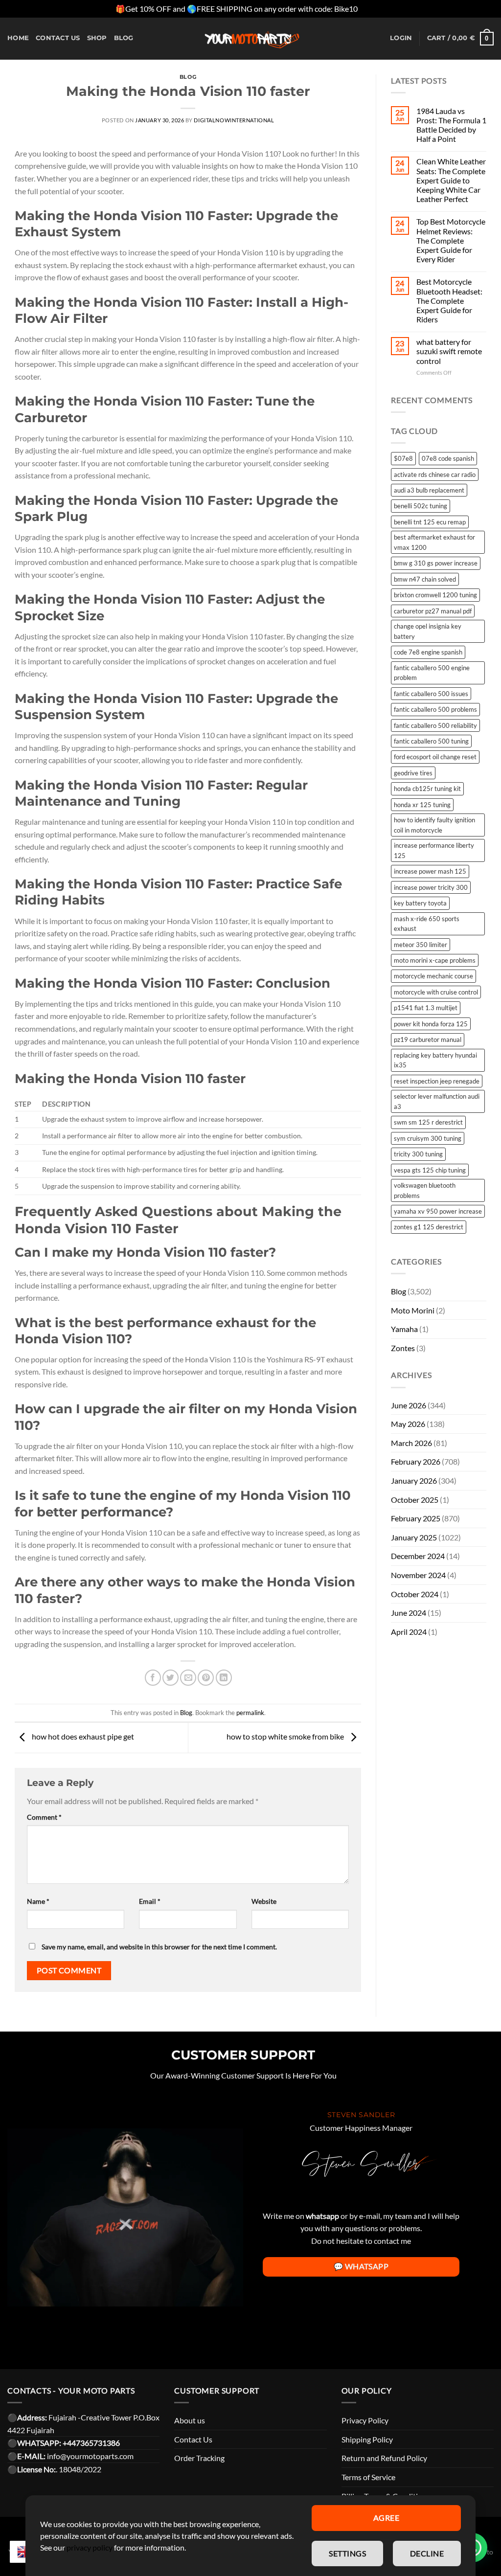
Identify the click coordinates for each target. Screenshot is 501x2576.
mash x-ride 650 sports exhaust (427, 924)
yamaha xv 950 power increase (438, 1211)
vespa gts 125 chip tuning (430, 1170)
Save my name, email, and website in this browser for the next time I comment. (159, 1947)
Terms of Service (368, 2477)
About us (190, 2420)
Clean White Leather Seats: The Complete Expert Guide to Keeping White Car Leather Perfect (451, 180)
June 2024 (409, 1613)
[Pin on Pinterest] (206, 1678)
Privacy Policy (365, 2420)
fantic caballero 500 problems (435, 709)
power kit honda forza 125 (431, 1024)
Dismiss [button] (372, 9)
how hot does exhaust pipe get (82, 1736)
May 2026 (408, 1424)
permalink (250, 1713)
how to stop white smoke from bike (286, 1736)
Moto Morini (413, 1310)
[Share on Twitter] (171, 1678)
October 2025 (415, 1500)
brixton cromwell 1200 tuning (435, 595)
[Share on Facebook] (153, 1678)
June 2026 (409, 1405)
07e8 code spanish (448, 458)
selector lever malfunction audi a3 (437, 1101)
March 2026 (411, 1443)
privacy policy (90, 2547)
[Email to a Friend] (188, 1678)
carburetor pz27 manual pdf (433, 611)
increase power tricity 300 (431, 887)
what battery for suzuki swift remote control (449, 351)
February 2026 (416, 1461)
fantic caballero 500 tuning (431, 741)
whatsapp (322, 2216)
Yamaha (404, 1329)
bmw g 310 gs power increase (436, 563)
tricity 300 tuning (418, 1154)
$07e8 (403, 458)
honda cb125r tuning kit (427, 789)
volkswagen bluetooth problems (425, 1190)
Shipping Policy (367, 2439)
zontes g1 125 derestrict (429, 1227)
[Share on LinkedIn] (224, 1678)
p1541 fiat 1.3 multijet (426, 1008)
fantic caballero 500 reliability (435, 725)
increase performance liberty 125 (434, 850)
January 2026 (414, 1480)
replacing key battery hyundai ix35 (435, 1060)
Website (264, 1901)
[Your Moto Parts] (250, 39)
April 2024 (409, 1632)
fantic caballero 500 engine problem (432, 673)
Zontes (403, 1348)
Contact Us (193, 2439)
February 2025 (416, 1518)
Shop (97, 38)
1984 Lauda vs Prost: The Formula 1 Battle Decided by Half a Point (451, 125)
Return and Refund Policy (384, 2458)
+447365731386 (91, 2443)
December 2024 (418, 1556)
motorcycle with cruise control (436, 992)
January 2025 (414, 1537)
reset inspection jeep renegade (437, 1081)
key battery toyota (420, 903)
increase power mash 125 (430, 871)
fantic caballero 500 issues (431, 694)
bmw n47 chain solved (425, 579)
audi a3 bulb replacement (429, 490)
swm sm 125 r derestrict (428, 1122)
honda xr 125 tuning (422, 805)
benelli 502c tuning (421, 506)
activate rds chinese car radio (435, 475)
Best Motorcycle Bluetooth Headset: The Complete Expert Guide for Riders (449, 300)
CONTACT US (58, 38)
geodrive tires (413, 773)
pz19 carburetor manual (428, 1039)
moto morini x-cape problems (435, 960)
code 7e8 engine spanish (428, 652)
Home (18, 38)
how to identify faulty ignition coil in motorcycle (434, 825)
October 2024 (415, 1594)
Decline (427, 2553)
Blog (124, 38)
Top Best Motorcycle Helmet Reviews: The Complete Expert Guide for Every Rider (451, 240)
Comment (44, 1817)
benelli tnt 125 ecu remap (430, 522)
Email (150, 1901)
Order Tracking (199, 2458)
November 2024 (418, 1575)
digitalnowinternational (234, 120)
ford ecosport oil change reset (435, 757)
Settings (347, 2553)
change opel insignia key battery (428, 631)
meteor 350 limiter (421, 945)
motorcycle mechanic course (433, 976)
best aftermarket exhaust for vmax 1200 (434, 542)
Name (38, 1901)
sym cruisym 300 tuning (428, 1138)
